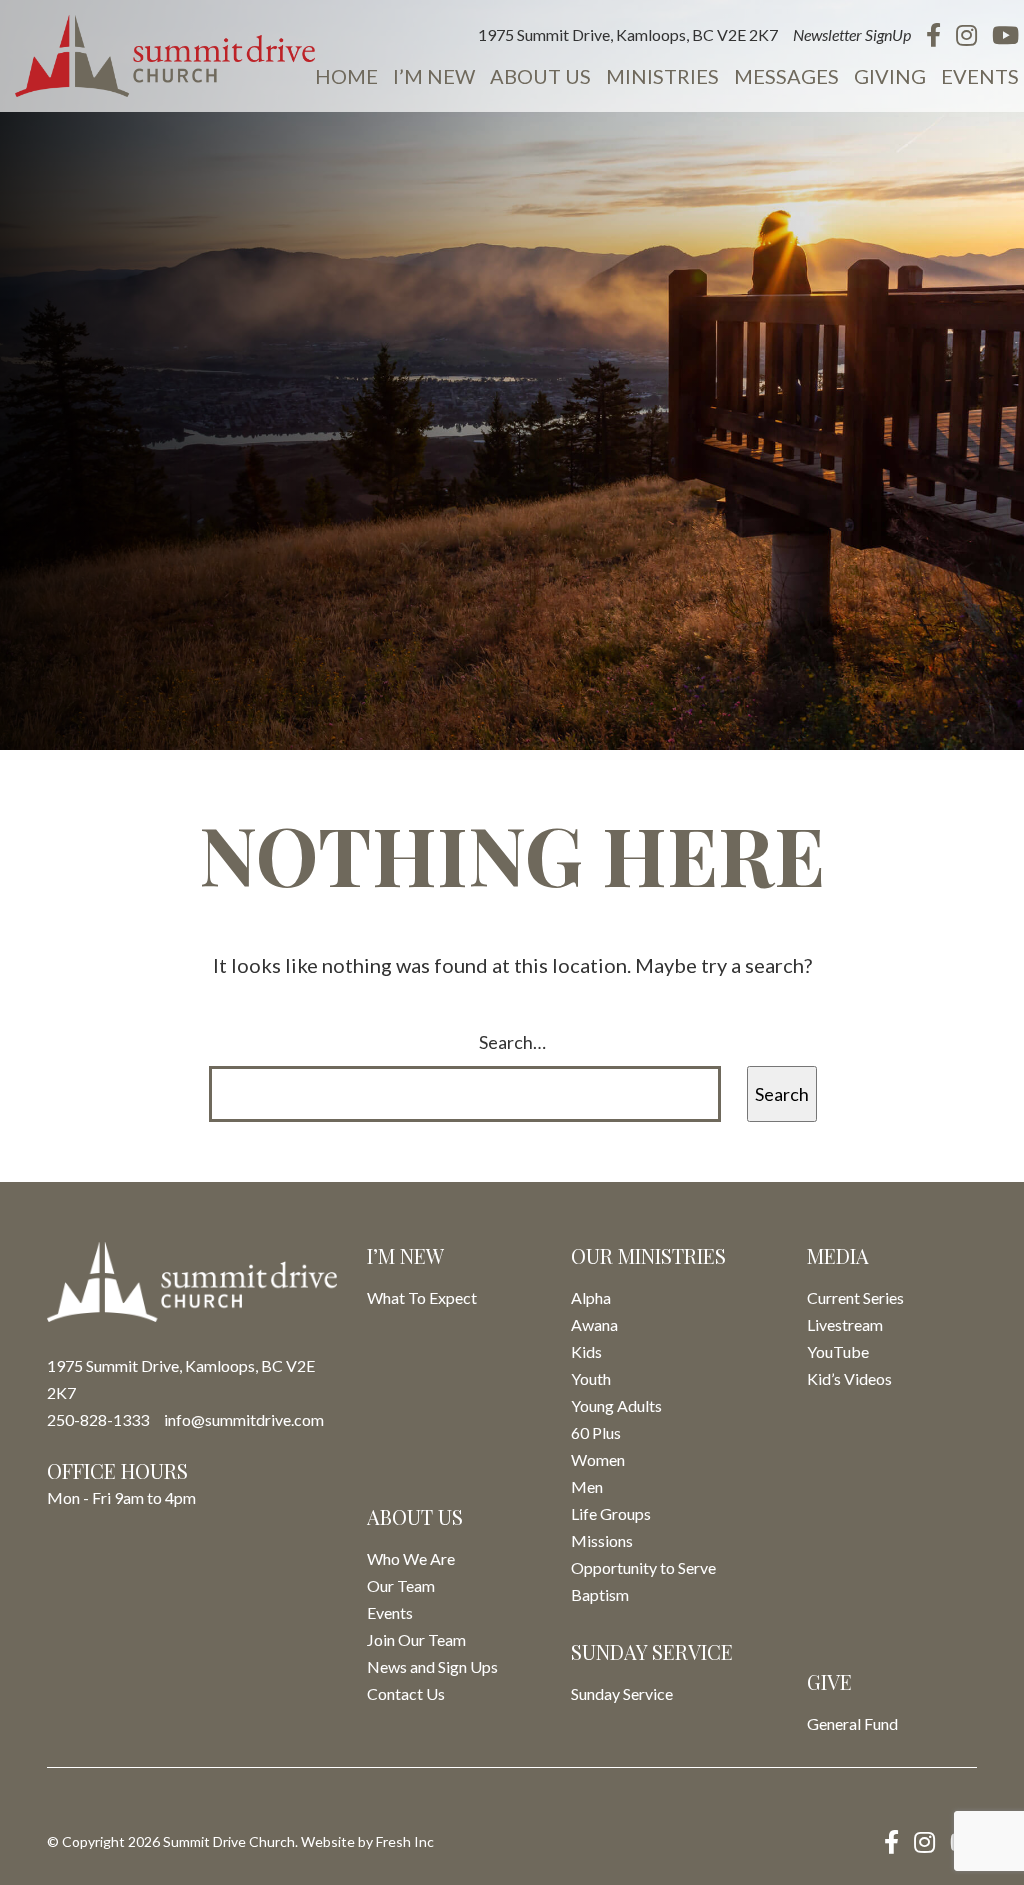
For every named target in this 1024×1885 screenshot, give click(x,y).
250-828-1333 (98, 1419)
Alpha (591, 1297)
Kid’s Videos (849, 1378)
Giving (890, 76)
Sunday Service (622, 1693)
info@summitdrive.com (244, 1419)
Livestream (845, 1324)
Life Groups (611, 1513)
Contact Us (406, 1693)
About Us (540, 76)
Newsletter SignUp (852, 34)
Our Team (401, 1585)
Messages (786, 76)
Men (587, 1486)
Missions (602, 1540)
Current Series (855, 1297)
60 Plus (596, 1432)
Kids (586, 1351)
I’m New (434, 76)
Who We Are (411, 1558)
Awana (594, 1324)
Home (346, 76)
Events (980, 76)
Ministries (662, 76)
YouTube (838, 1351)
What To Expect (422, 1297)
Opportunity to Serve (643, 1567)
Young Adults (616, 1405)
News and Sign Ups (432, 1666)
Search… (512, 1042)
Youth (591, 1378)
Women (598, 1459)
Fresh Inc (405, 1841)
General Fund (852, 1723)
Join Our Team (416, 1639)
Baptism (600, 1594)
